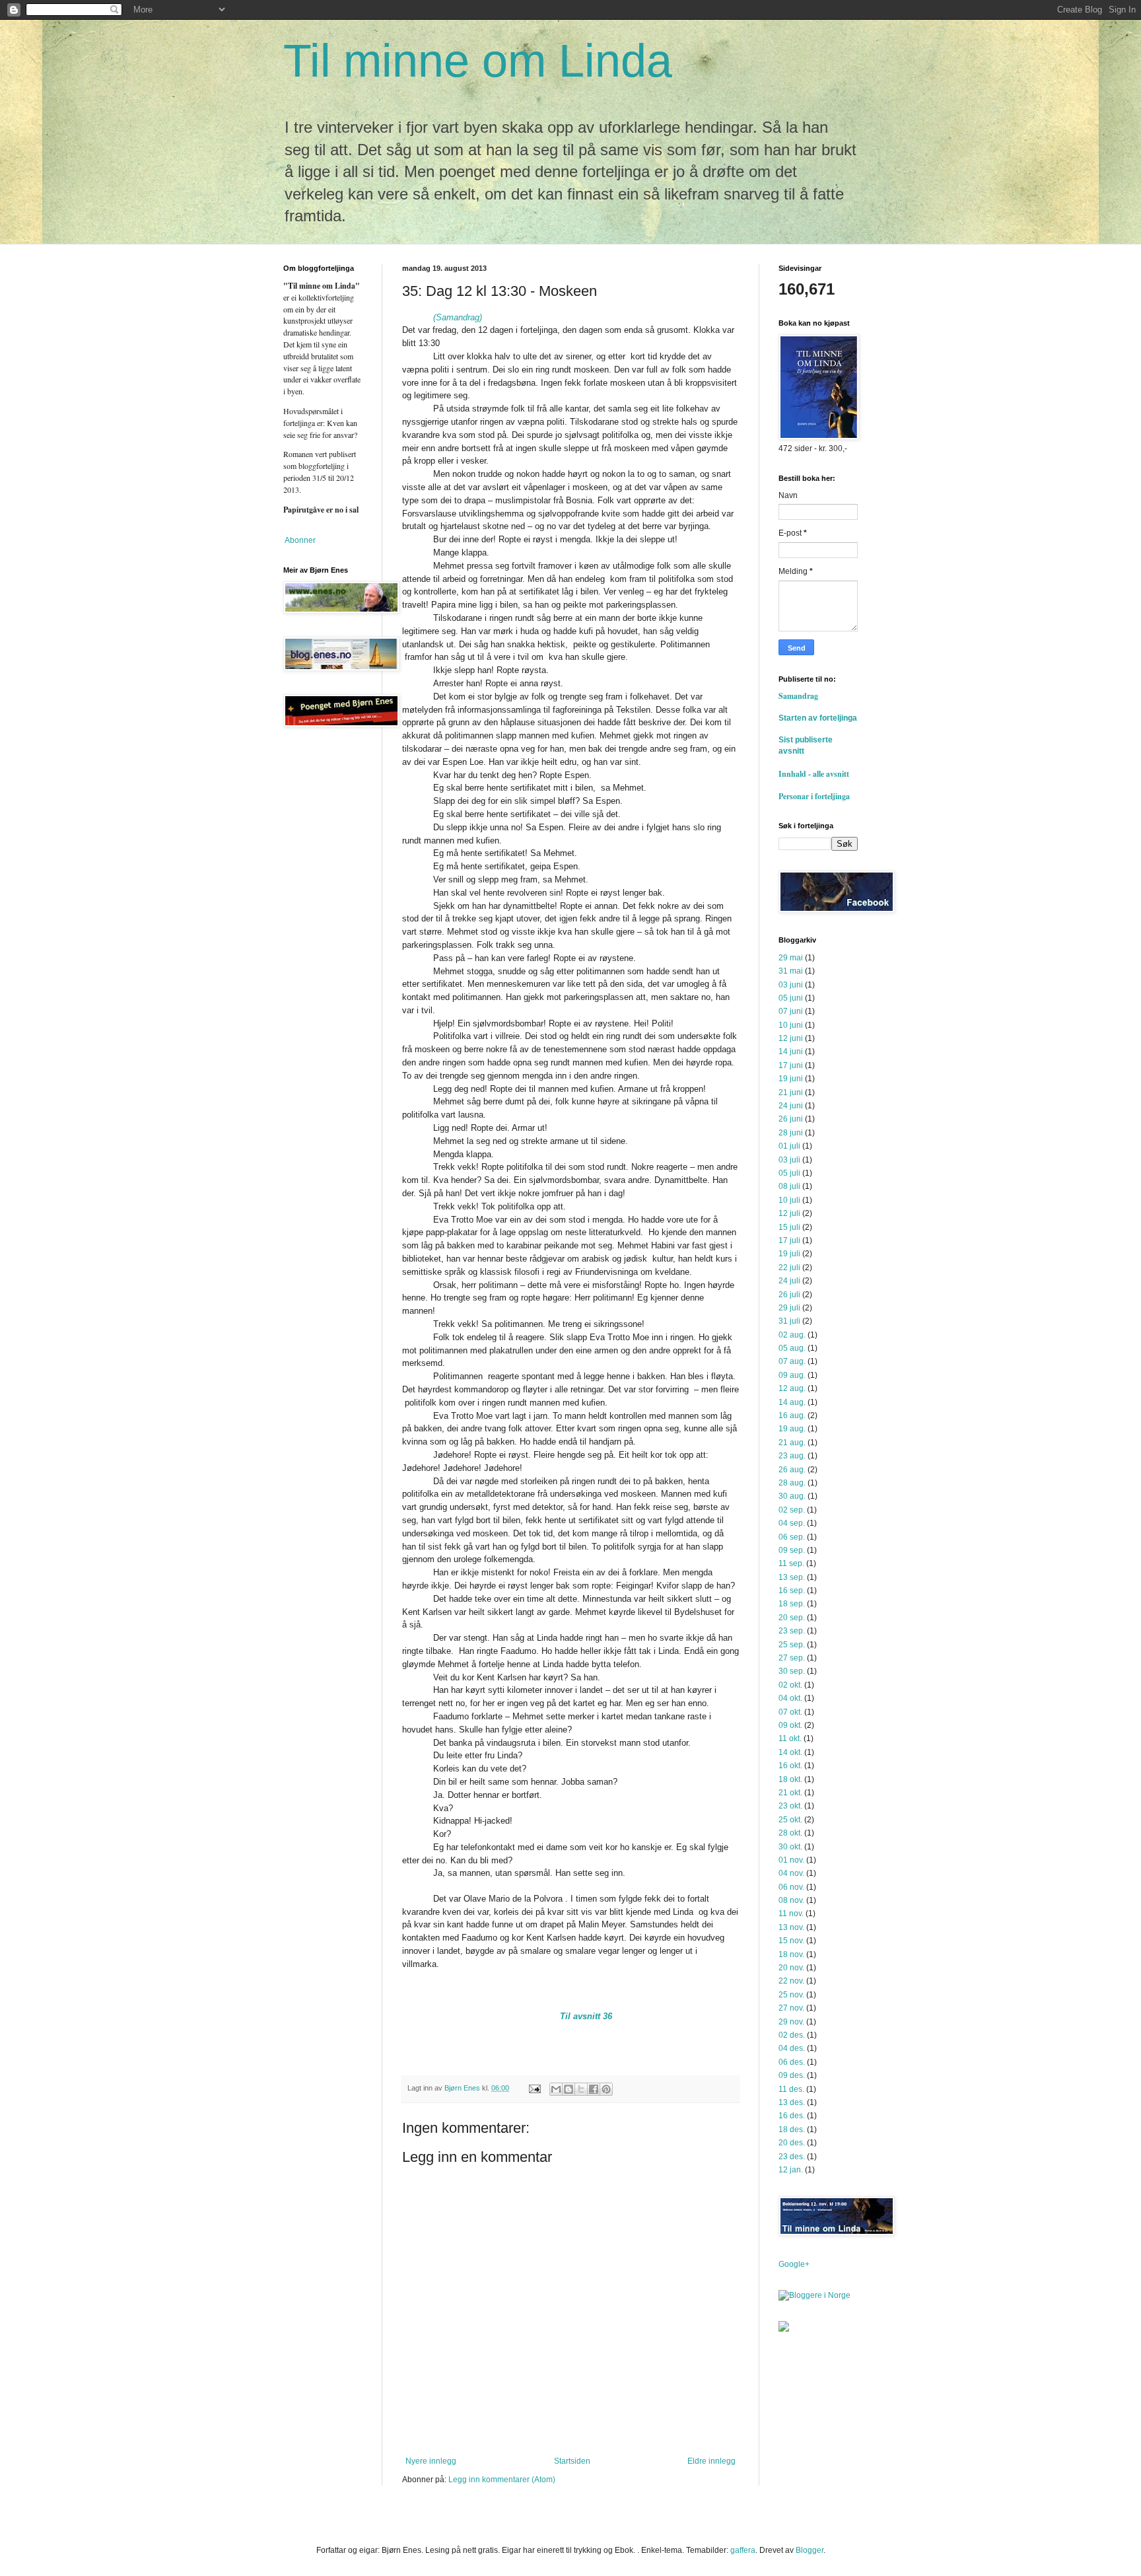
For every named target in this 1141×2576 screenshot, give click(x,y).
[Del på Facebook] (594, 2089)
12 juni (791, 1038)
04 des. (792, 2048)
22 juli (789, 1268)
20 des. (792, 2143)
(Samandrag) (458, 317)
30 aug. (792, 1496)
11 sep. (791, 1563)
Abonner (299, 540)
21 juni (791, 1092)
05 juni (791, 998)
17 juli (789, 1240)
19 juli (789, 1254)
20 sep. (792, 1618)
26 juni (791, 1119)
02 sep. (792, 1510)
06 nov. (791, 1887)
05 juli (789, 1173)
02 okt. (790, 1685)
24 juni (791, 1106)
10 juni (791, 1025)
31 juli (789, 1321)
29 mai (791, 958)
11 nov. (791, 1914)
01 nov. (791, 1860)
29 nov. (791, 2022)
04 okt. (790, 1698)
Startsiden (572, 2461)
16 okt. (790, 1766)
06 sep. (792, 1537)
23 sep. (792, 1631)
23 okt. (790, 1806)
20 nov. (791, 1968)
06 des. (792, 2062)
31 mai (791, 971)
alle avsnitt (831, 774)
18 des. (792, 2129)
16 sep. (792, 1591)
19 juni (791, 1079)
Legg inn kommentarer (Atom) (502, 2480)
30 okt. (790, 1847)
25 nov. (791, 1995)
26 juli (789, 1295)
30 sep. (792, 1671)
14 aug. (792, 1402)
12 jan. (791, 2170)
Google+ (794, 2264)
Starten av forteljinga (818, 718)
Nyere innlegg (431, 2461)
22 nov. (791, 1981)
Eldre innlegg (711, 2461)
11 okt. (790, 1738)
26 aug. (792, 1470)
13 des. (792, 2102)
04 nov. (791, 1873)
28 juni (791, 1133)
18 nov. (791, 1954)
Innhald (795, 774)
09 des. (792, 2075)
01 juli (789, 1146)
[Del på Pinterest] (606, 2089)
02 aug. (792, 1335)
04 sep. (792, 1523)
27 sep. (792, 1658)
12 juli (789, 1213)
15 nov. (791, 1941)
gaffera (743, 2550)
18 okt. (790, 1779)
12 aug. (792, 1388)
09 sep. (792, 1550)
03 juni (791, 985)
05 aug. (792, 1348)
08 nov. (791, 1900)
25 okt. (790, 1820)
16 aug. (792, 1415)
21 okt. (790, 1793)
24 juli (789, 1281)
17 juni (791, 1065)
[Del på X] (581, 2089)
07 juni (791, 1011)
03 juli (789, 1160)
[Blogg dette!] (569, 2089)
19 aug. (792, 1429)
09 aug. (792, 1375)
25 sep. (792, 1645)
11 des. (791, 2089)
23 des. (792, 2157)
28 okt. (790, 1833)
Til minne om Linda (478, 61)
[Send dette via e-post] (556, 2089)
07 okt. (790, 1712)
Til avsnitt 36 (586, 2016)
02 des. (792, 2035)
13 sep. (792, 1577)
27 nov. (791, 2008)
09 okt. (790, 1725)
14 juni (791, 1052)
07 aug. (792, 1361)
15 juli (789, 1227)
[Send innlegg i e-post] (534, 2088)
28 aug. (792, 1483)
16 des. (792, 2116)
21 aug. (792, 1443)
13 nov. (791, 1927)
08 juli (789, 1186)
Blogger (810, 2550)
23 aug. (792, 1456)
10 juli (789, 1200)
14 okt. (790, 1752)
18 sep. (792, 1604)
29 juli (789, 1308)
